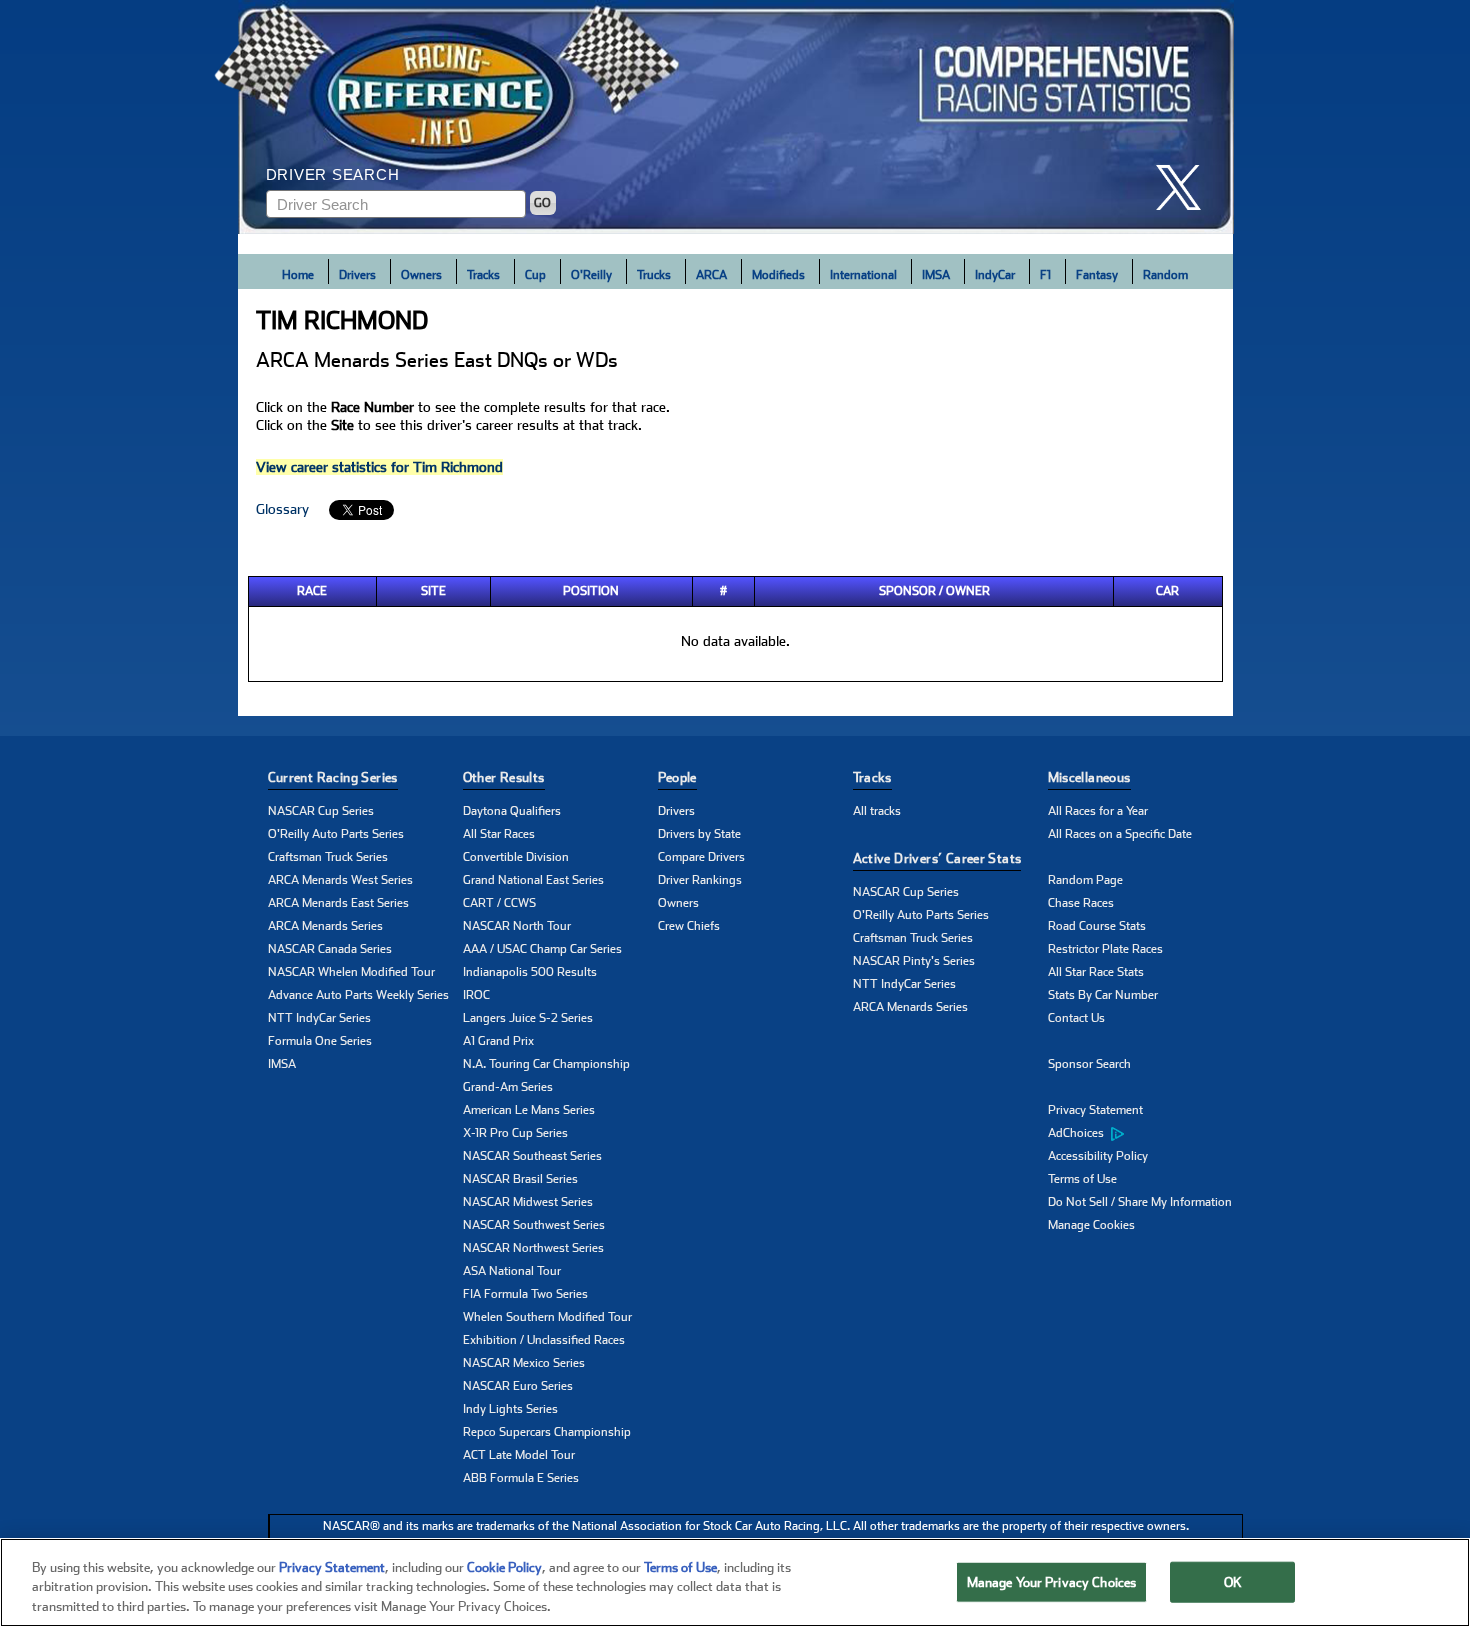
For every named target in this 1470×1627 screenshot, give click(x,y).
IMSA (936, 275)
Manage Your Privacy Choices (1052, 1581)
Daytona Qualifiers (512, 811)
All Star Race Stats (1096, 972)
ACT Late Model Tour (519, 1455)
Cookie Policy (504, 1567)
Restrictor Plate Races (1105, 949)
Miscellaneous (1089, 777)
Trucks (654, 275)
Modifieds (778, 275)
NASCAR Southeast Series (532, 1156)
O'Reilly (591, 275)
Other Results (504, 777)
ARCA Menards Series (325, 926)
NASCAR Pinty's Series (914, 961)
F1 (1045, 275)
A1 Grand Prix (498, 1041)
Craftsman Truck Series (328, 857)
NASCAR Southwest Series (534, 1225)
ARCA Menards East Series (338, 903)
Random (1165, 275)
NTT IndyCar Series (319, 1018)
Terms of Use (1082, 1179)
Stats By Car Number (1103, 995)
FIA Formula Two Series (525, 1294)
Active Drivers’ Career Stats (937, 858)
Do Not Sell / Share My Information (1140, 1202)
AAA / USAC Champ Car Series (542, 949)
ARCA (711, 275)
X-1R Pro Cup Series (515, 1133)
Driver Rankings (700, 880)
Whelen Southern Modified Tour (547, 1317)
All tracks (877, 811)
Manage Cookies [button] (1091, 1225)
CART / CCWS (499, 903)
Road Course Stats (1097, 926)
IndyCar (995, 275)
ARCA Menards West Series (340, 880)
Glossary (282, 509)
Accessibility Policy (1098, 1156)
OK (1233, 1581)
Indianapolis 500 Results (530, 972)
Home (298, 275)
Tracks (483, 275)
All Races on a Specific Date (1120, 834)
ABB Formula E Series (521, 1478)
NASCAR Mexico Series (524, 1363)
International (863, 275)
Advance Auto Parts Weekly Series (358, 995)
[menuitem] (1145, 1134)
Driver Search (333, 174)
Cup (535, 275)
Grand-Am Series (508, 1087)
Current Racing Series (333, 777)
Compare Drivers (701, 857)
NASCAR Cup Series (321, 811)
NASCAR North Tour (517, 926)
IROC (476, 995)
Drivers (357, 275)
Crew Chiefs (689, 926)
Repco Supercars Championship (547, 1432)
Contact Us (1076, 1018)
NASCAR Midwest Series (528, 1202)
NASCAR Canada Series (330, 949)
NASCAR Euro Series (518, 1386)
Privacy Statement (1095, 1110)
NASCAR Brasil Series (520, 1179)
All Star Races (499, 834)
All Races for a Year (1098, 811)
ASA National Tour (512, 1271)
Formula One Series (320, 1041)
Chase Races (1081, 903)
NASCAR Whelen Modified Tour (351, 972)
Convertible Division (516, 857)
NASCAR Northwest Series (533, 1248)
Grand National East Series (533, 880)
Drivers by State (699, 834)
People (677, 777)
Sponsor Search (1089, 1064)
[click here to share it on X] (1186, 187)
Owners (421, 275)
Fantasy (1097, 275)
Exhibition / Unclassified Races (544, 1340)
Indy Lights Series (510, 1409)
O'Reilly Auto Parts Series (336, 834)
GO (542, 203)
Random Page (1085, 880)
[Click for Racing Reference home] (736, 117)
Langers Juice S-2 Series (528, 1018)
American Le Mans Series (529, 1110)
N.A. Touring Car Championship (546, 1064)
